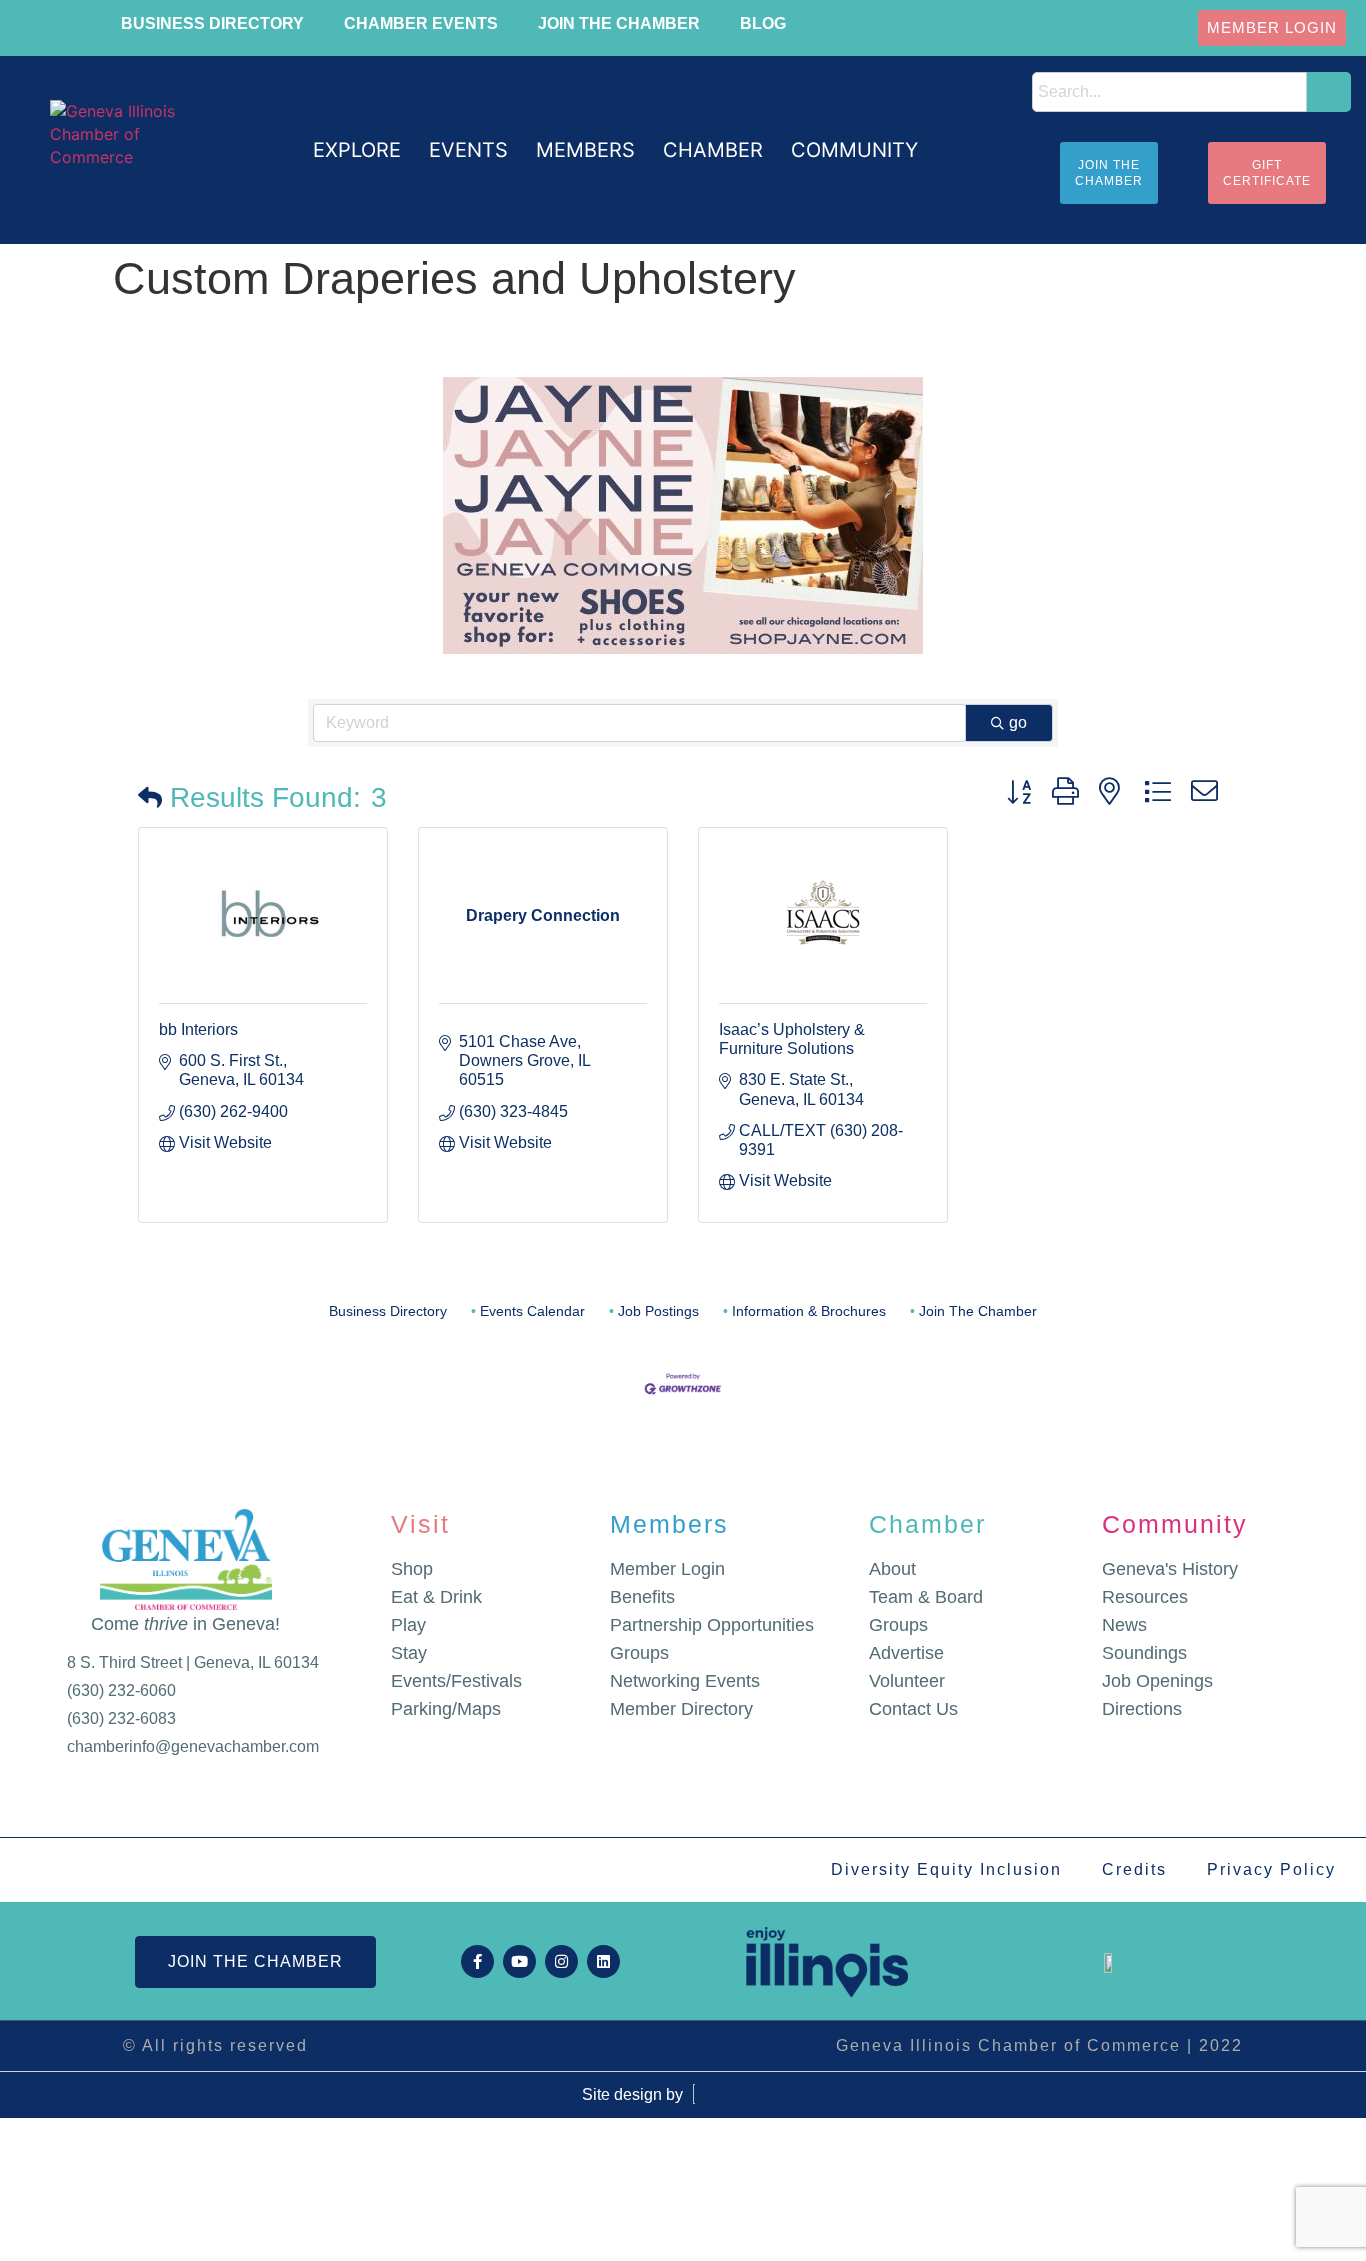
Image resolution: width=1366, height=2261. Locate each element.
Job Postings (658, 1311)
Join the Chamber (619, 23)
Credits (1134, 1869)
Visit (420, 1524)
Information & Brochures (809, 1311)
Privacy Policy (1271, 1869)
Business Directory (212, 23)
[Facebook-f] (477, 1961)
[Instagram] (561, 1961)
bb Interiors (198, 1029)
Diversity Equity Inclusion (946, 1869)
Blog (763, 23)
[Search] (1329, 92)
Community (1175, 1524)
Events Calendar (532, 1311)
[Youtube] (519, 1961)
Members (669, 1524)
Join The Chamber (978, 1311)
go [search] (1018, 722)
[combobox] (1169, 92)
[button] (357, 150)
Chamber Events (421, 23)
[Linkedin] (603, 1961)
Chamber (927, 1524)
